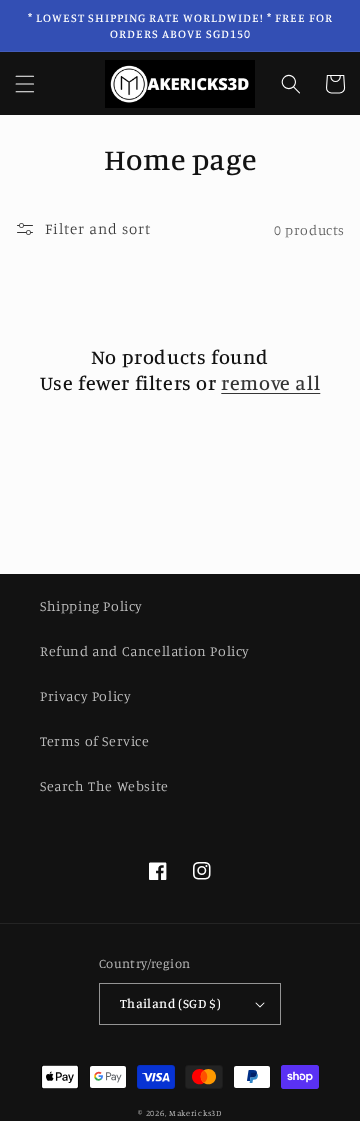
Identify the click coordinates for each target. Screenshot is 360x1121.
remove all (270, 382)
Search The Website (104, 785)
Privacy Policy (85, 695)
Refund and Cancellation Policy (145, 650)
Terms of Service (95, 740)
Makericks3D (195, 1113)
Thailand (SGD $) (170, 1003)
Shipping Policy (91, 605)
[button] (25, 84)
